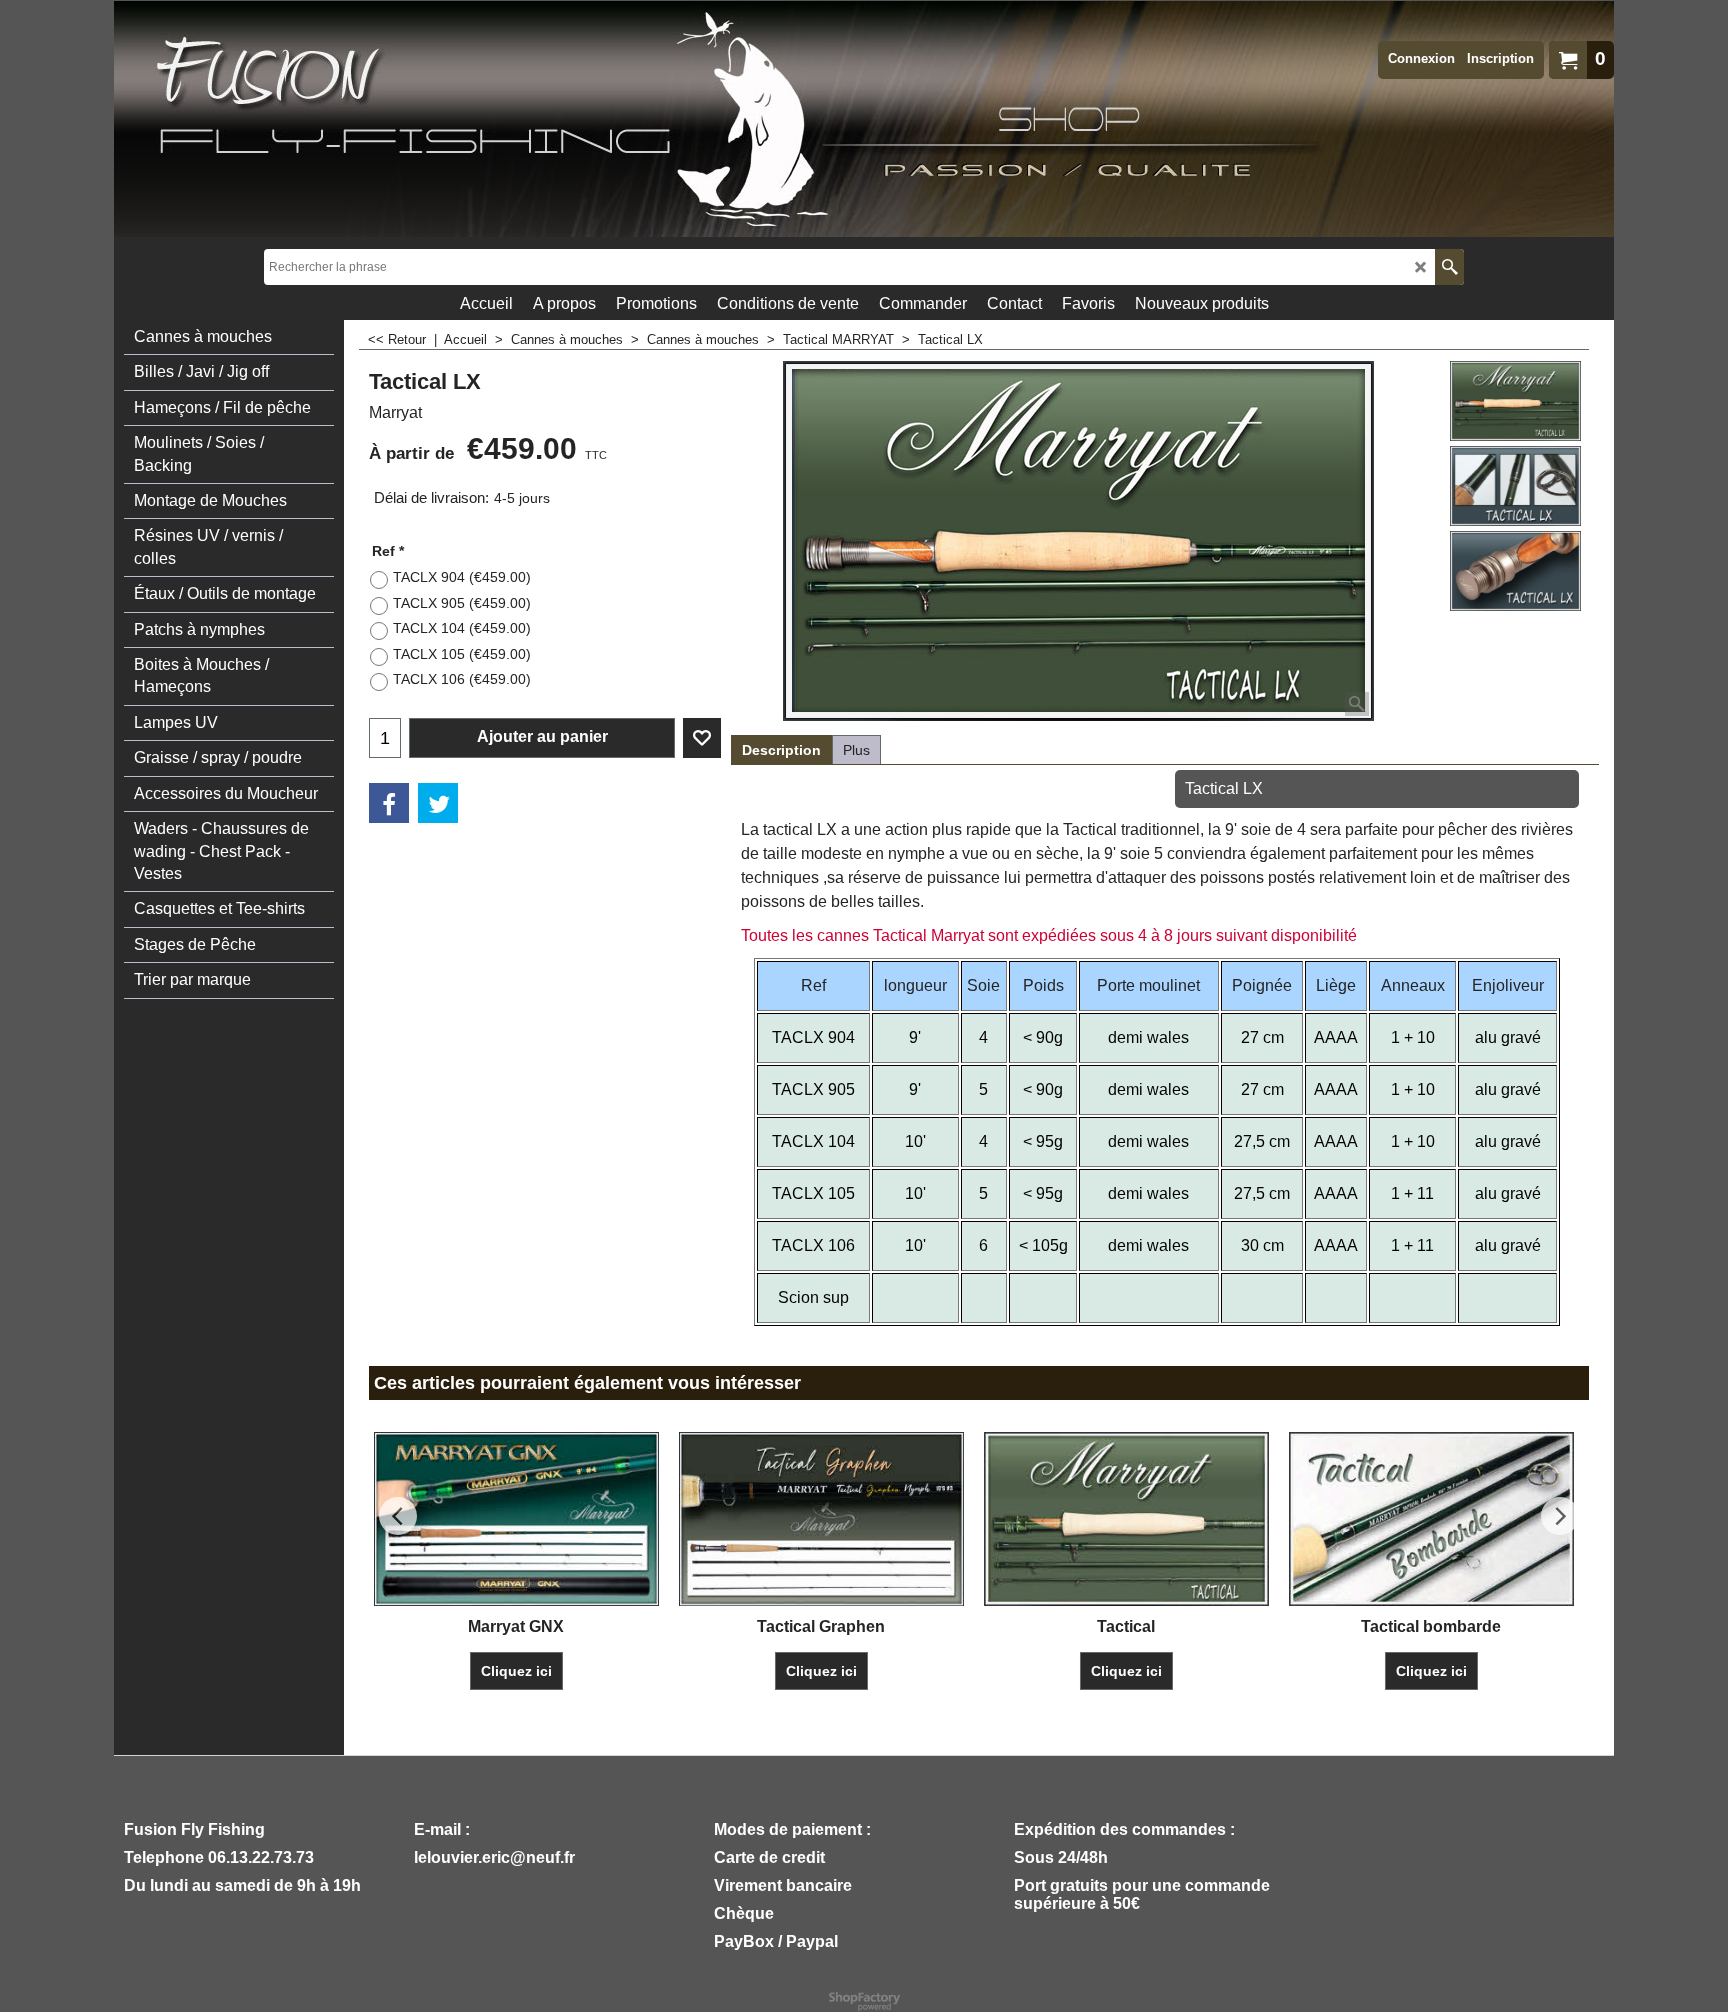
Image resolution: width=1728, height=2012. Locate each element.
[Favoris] (702, 738)
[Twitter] (438, 803)
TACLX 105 (462, 654)
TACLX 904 (462, 577)
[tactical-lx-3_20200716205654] (1515, 571)
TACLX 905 (462, 603)
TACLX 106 (462, 679)
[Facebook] (389, 803)
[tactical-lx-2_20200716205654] (1515, 486)
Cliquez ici (516, 1671)
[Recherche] (1449, 267)
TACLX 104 (462, 628)
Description (781, 750)
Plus (856, 750)
